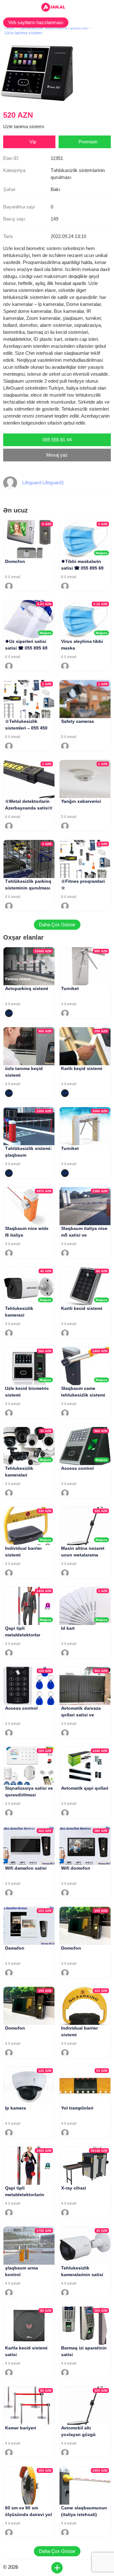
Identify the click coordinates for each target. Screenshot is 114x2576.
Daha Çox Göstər (57, 925)
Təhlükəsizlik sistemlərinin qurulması (54, 28)
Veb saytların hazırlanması (36, 22)
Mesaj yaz (57, 455)
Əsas (10, 28)
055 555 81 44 (57, 440)
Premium (88, 142)
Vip (33, 142)
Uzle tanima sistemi (24, 33)
